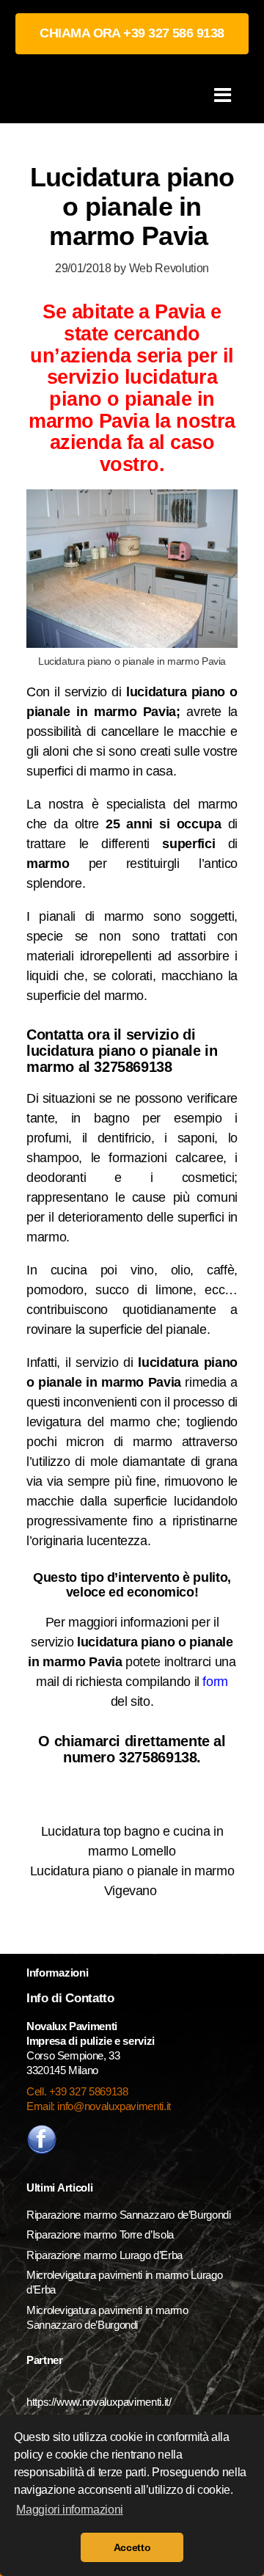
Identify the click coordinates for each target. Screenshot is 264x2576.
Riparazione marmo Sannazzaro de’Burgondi (129, 2215)
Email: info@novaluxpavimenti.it (99, 2106)
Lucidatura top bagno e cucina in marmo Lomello (132, 1841)
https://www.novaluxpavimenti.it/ (99, 2402)
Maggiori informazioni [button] (69, 2510)
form (215, 1682)
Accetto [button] (132, 2547)
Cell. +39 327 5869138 (77, 2091)
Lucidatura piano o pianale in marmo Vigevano (132, 1881)
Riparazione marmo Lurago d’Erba (104, 2255)
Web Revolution (169, 268)
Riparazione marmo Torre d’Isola (100, 2234)
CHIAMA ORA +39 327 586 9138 (132, 33)
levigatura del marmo (88, 1422)
